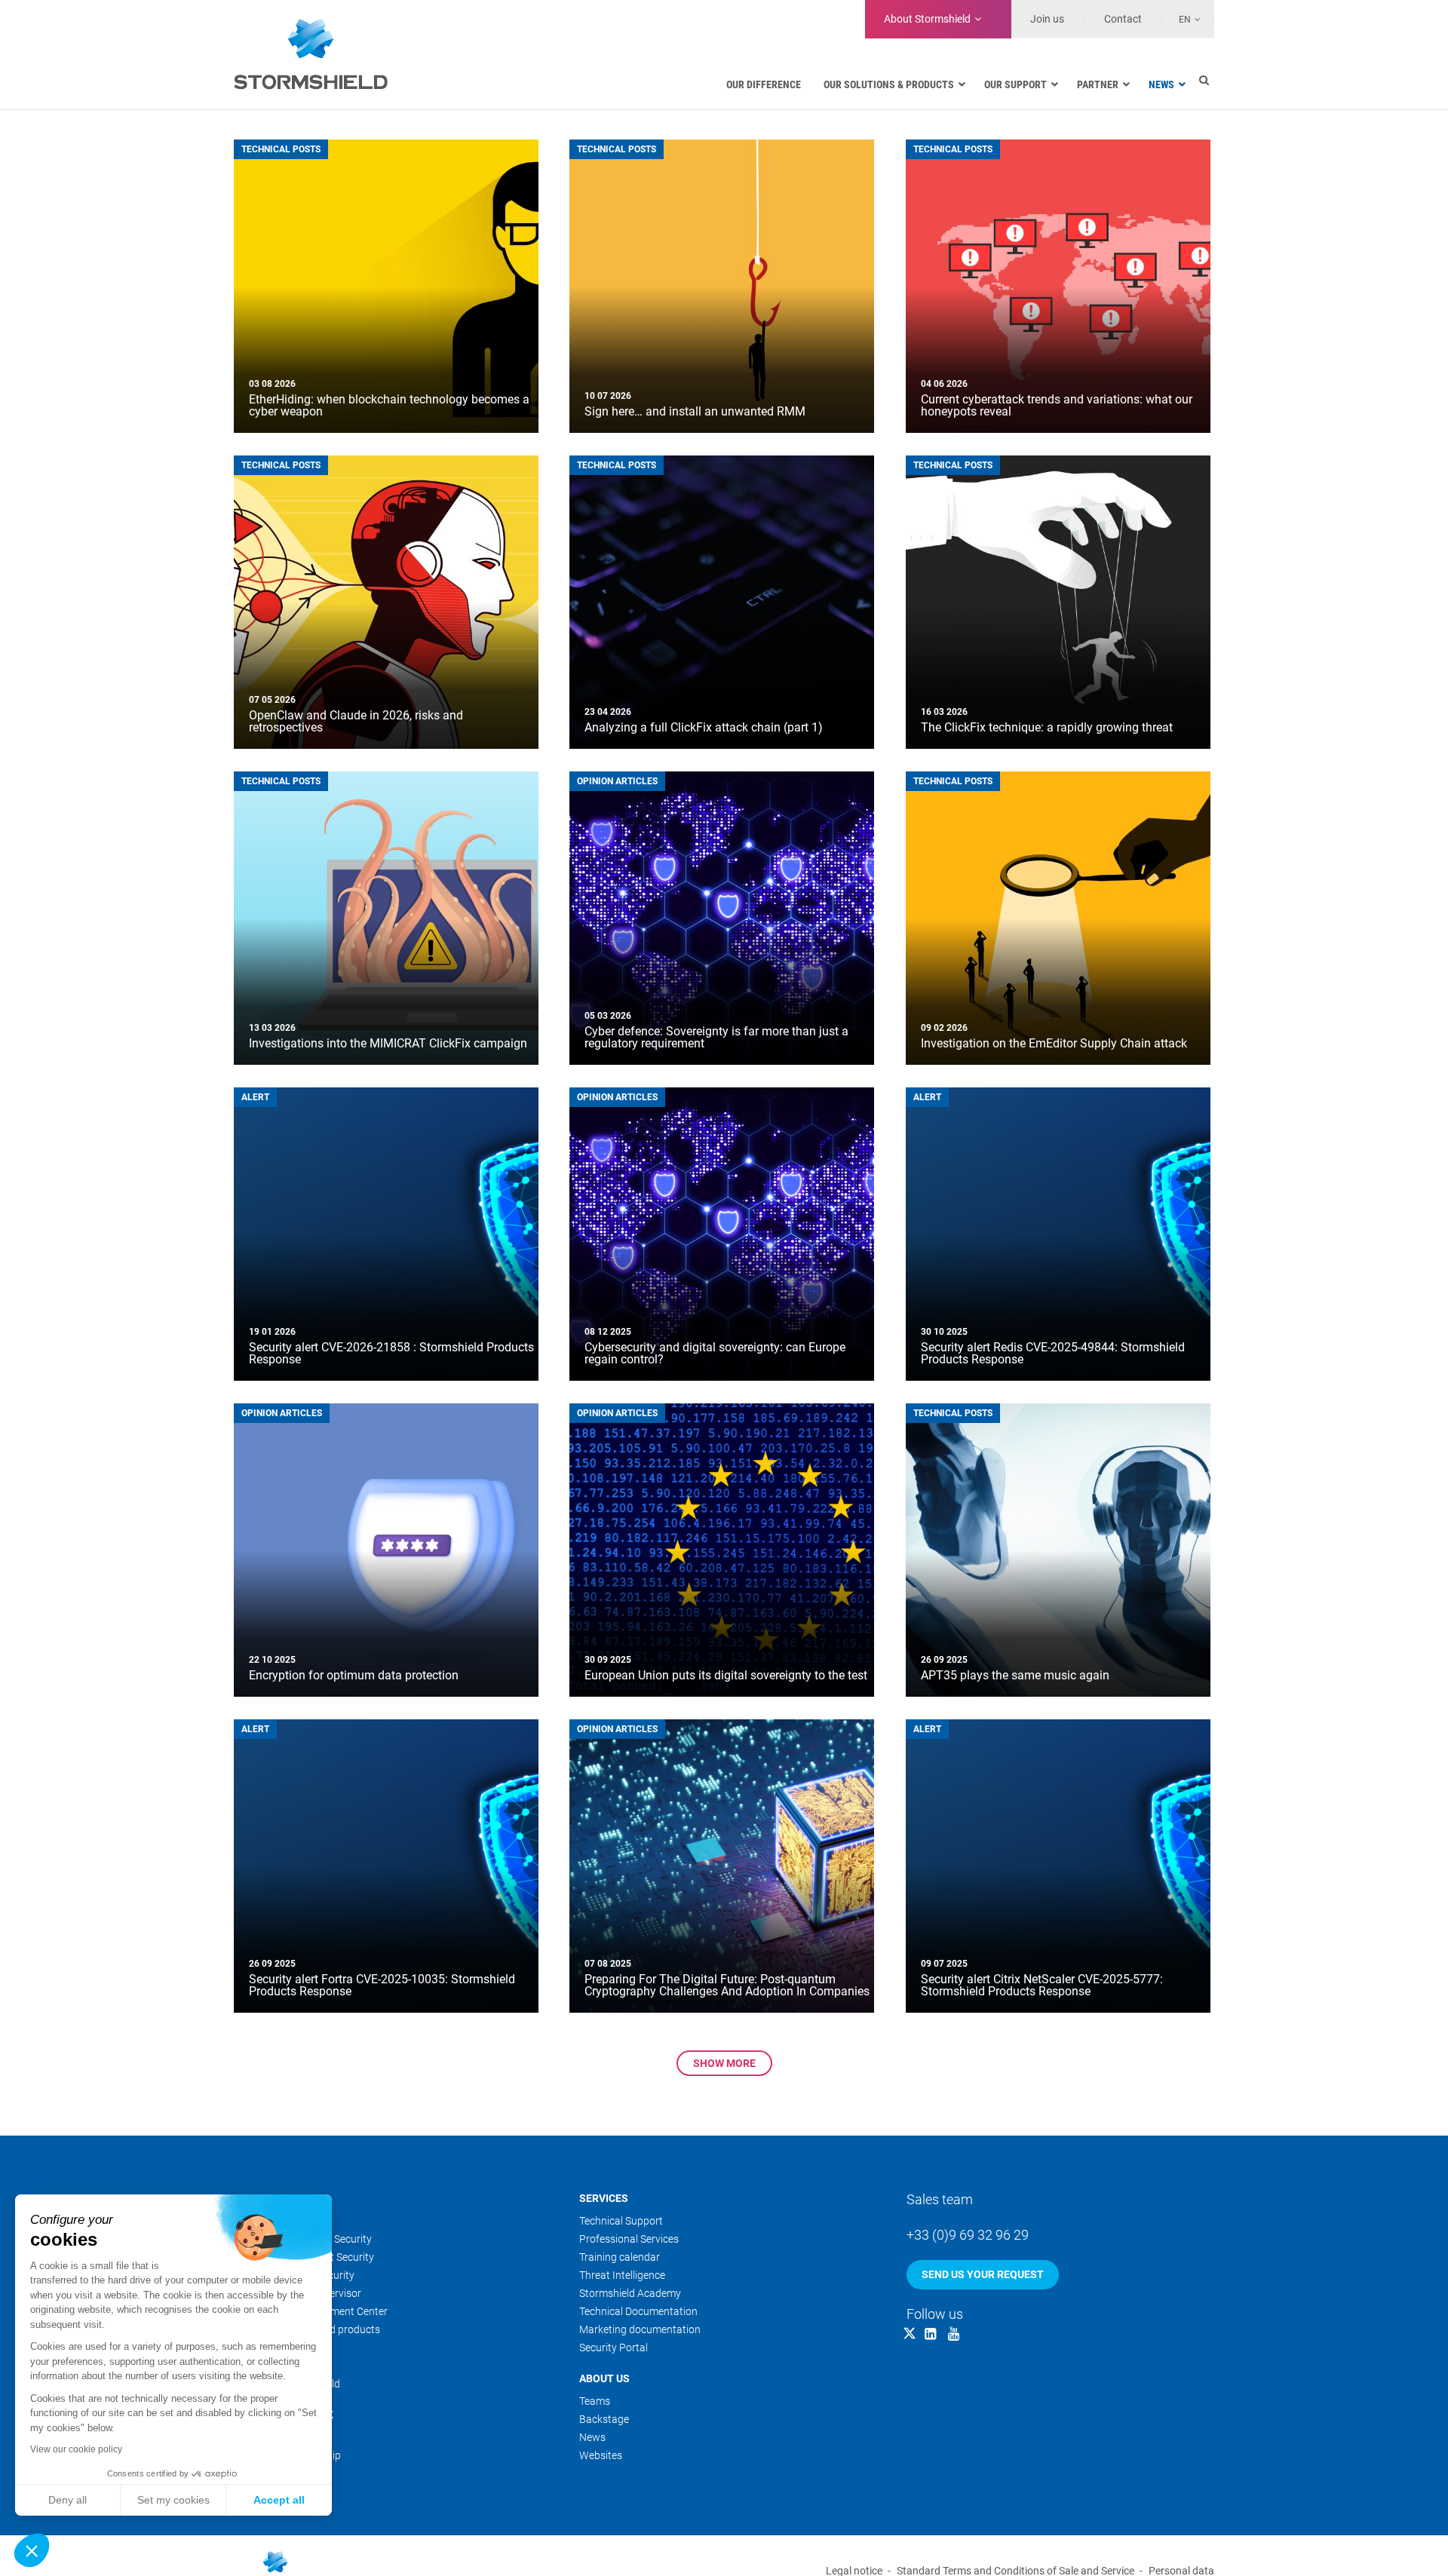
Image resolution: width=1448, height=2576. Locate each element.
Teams (595, 2401)
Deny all (67, 2500)
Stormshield (927, 19)
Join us (1047, 19)
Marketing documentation (640, 2329)
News (592, 2437)
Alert (255, 1097)
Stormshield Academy (630, 2293)
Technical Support (621, 2221)
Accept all (279, 2500)
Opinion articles (617, 781)
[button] (32, 2550)
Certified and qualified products (307, 2329)
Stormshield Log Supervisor (298, 2293)
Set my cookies (173, 2500)
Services (604, 2198)
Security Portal (614, 2348)
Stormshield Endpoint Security (304, 2257)
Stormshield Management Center (311, 2311)
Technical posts (281, 149)
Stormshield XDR (273, 2221)
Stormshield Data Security (294, 2275)
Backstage (604, 2419)
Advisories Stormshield (287, 2384)
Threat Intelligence (622, 2275)
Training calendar (620, 2257)
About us (604, 2378)
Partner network (284, 2415)
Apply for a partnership (287, 2455)
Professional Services (629, 2239)
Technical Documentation (638, 2311)
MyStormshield (269, 2473)
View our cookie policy (76, 2449)
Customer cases (271, 2366)
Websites (601, 2455)
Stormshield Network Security (303, 2239)
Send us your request (983, 2274)
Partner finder (266, 2437)
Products (261, 2198)
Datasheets (261, 2348)
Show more (724, 2063)
